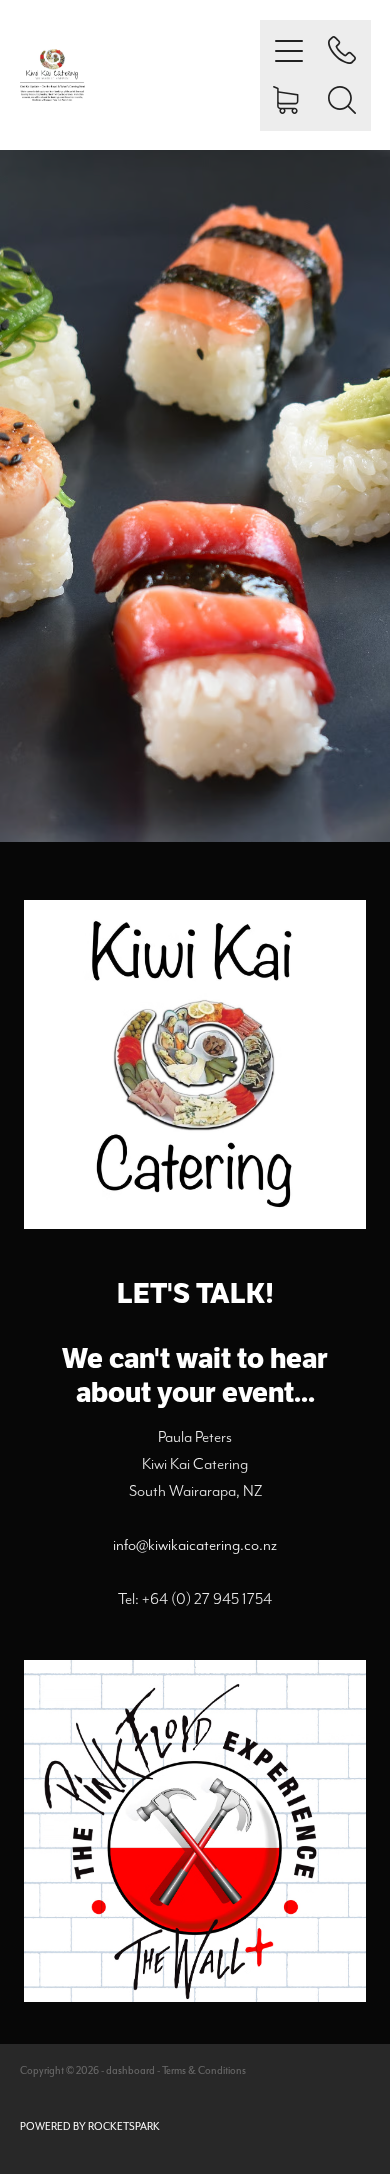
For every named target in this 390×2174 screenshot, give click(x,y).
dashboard (130, 2070)
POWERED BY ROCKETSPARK (90, 2126)
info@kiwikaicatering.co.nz (195, 1544)
